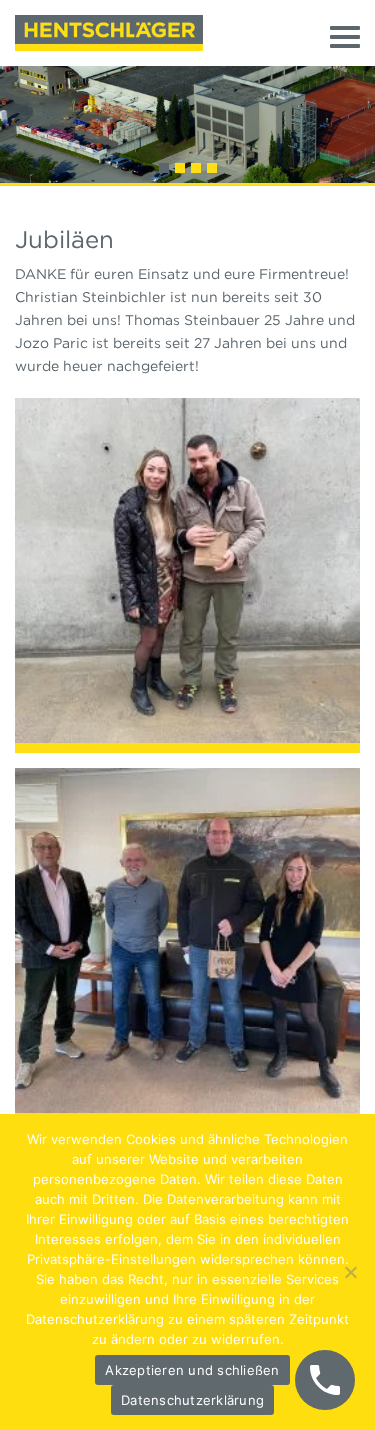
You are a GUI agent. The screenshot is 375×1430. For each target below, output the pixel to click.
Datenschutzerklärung (192, 1400)
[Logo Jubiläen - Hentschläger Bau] (109, 33)
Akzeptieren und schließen (192, 1370)
